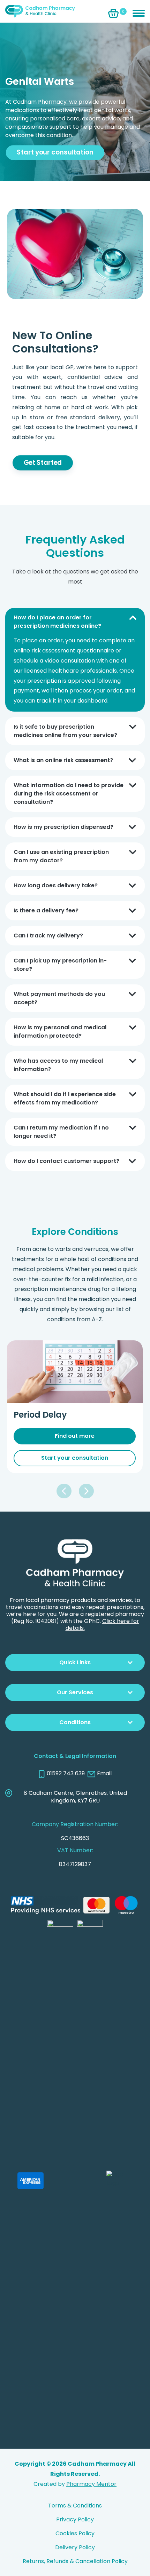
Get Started (43, 463)
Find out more (88, 1436)
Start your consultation (55, 152)
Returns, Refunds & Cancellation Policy (75, 2561)
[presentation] (64, 1491)
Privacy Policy (75, 2519)
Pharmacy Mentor (91, 2484)
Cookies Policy (75, 2533)
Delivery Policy (75, 2547)
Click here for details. (102, 1624)
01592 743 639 (66, 1774)
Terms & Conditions (75, 2506)
